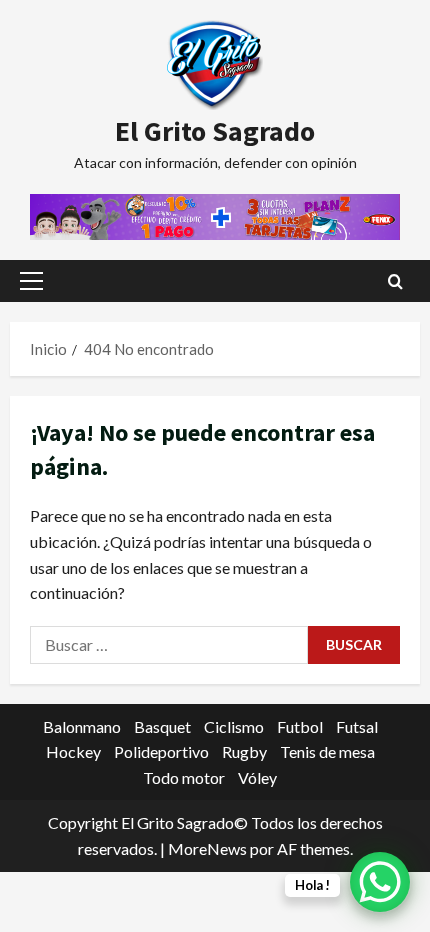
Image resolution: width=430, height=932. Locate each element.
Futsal (357, 726)
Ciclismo (234, 726)
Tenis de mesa (327, 751)
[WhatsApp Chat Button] (380, 882)
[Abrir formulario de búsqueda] (395, 281)
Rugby (244, 751)
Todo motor (184, 777)
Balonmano (82, 726)
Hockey (73, 751)
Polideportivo (161, 751)
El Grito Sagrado (215, 131)
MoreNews (207, 848)
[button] (31, 281)
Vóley (257, 777)
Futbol (300, 726)
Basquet (162, 726)
